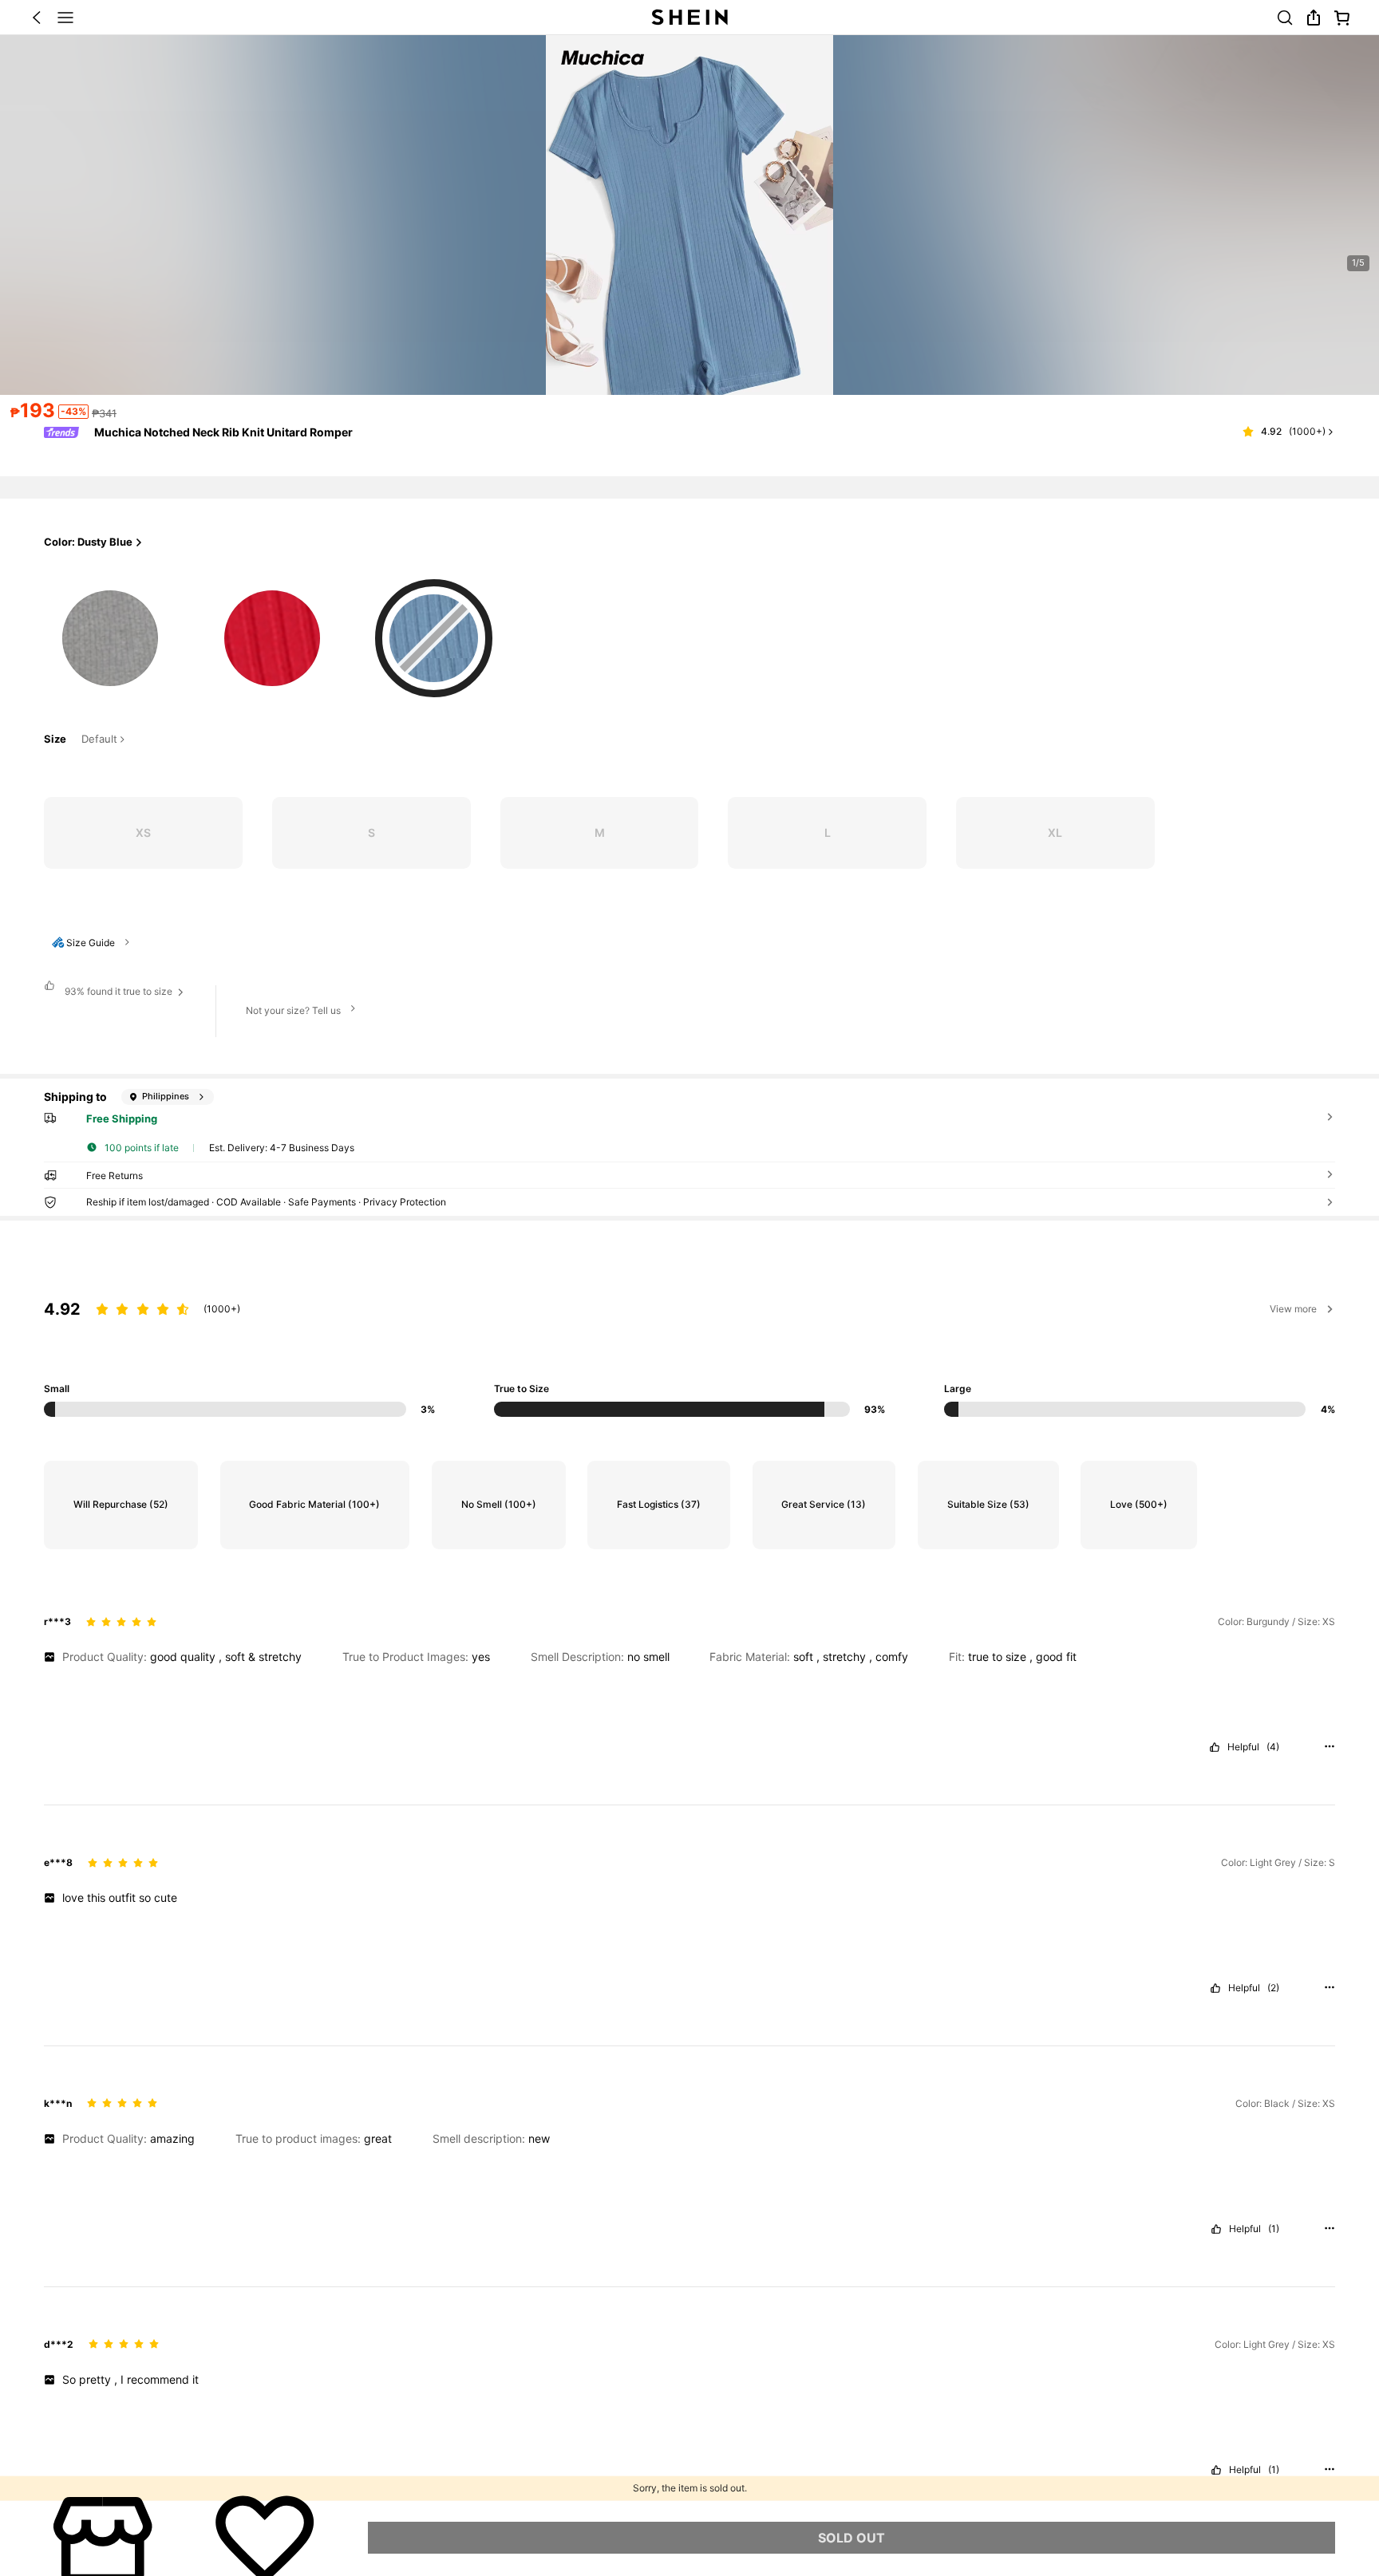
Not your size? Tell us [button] (293, 1010)
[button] (37, 18)
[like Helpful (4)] (1215, 1747)
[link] (1285, 18)
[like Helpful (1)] (1216, 2229)
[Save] (265, 2538)
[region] (689, 1341)
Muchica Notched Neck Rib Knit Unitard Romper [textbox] (223, 432)
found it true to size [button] (119, 991)
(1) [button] (1274, 2229)
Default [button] (99, 740)
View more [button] (1293, 1309)
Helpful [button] (1243, 1747)
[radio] (110, 631)
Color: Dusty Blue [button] (88, 542)
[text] (689, 1657)
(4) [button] (1273, 1747)
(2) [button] (1273, 1988)
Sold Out (852, 2538)
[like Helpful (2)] (1215, 1988)
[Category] (65, 18)
